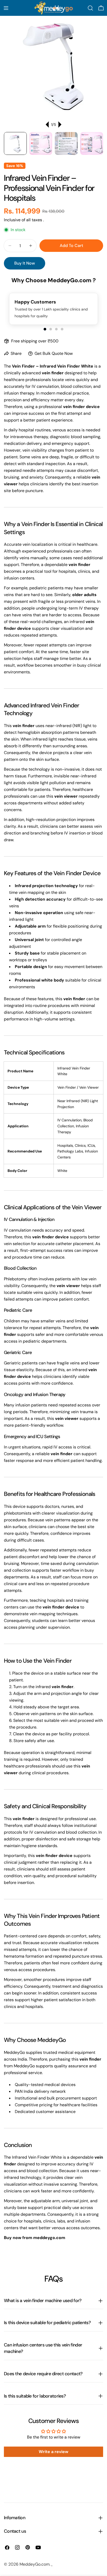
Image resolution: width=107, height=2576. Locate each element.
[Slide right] (59, 125)
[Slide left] (48, 125)
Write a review (53, 2452)
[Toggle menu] (6, 8)
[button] (45, 329)
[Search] (90, 8)
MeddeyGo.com (35, 2564)
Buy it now (25, 263)
